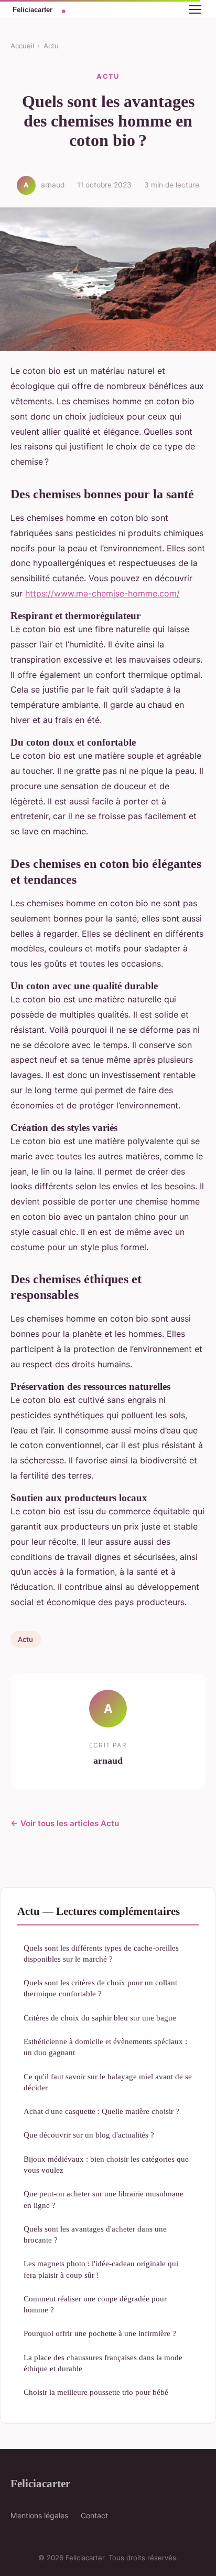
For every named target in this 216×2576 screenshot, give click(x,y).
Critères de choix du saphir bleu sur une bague (100, 2018)
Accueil (22, 46)
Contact (94, 2515)
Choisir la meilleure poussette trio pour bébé (96, 2392)
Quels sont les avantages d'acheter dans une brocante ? (95, 2234)
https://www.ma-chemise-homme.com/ (102, 593)
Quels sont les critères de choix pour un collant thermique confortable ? (100, 1988)
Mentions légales (39, 2515)
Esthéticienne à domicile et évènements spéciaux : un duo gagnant (105, 2047)
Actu (51, 46)
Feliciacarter (40, 2483)
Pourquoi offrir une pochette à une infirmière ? (100, 2333)
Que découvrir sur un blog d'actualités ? (89, 2135)
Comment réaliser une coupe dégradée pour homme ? (95, 2304)
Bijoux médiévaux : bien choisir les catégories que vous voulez (106, 2164)
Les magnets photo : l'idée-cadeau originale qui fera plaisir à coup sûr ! (101, 2269)
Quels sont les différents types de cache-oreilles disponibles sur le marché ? (101, 1953)
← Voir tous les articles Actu (65, 1823)
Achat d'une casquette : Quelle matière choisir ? (101, 2111)
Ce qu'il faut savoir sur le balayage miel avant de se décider (108, 2082)
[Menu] (195, 9)
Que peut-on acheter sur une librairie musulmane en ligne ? (104, 2199)
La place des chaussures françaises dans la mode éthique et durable (103, 2363)
